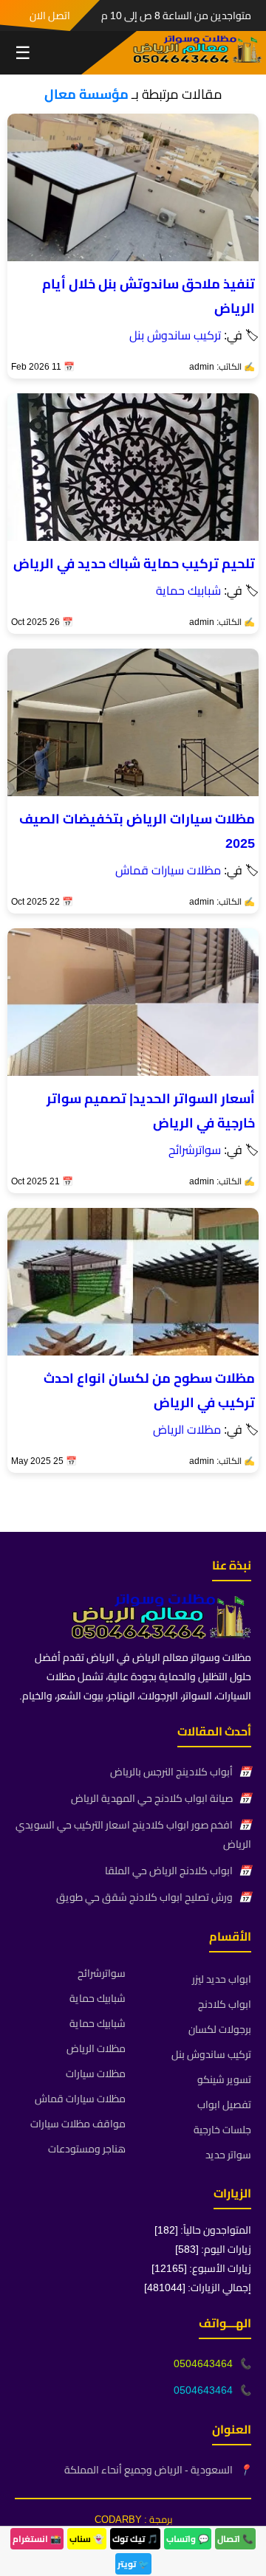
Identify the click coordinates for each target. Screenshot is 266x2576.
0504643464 (203, 2363)
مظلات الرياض (187, 1429)
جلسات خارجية (222, 2130)
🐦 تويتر (133, 2564)
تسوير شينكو (224, 2079)
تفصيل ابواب (224, 2104)
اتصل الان (50, 15)
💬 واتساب (188, 2539)
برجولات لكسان (220, 2029)
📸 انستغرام (37, 2539)
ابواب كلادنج (225, 2004)
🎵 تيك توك (135, 2539)
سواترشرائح (195, 1150)
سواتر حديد (228, 2155)
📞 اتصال (235, 2539)
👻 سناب (87, 2539)
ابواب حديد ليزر (222, 1979)
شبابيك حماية (188, 590)
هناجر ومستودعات (87, 2149)
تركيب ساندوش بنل (175, 335)
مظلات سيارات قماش (168, 870)
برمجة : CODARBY (133, 2519)
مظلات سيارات (96, 2073)
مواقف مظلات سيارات (78, 2124)
